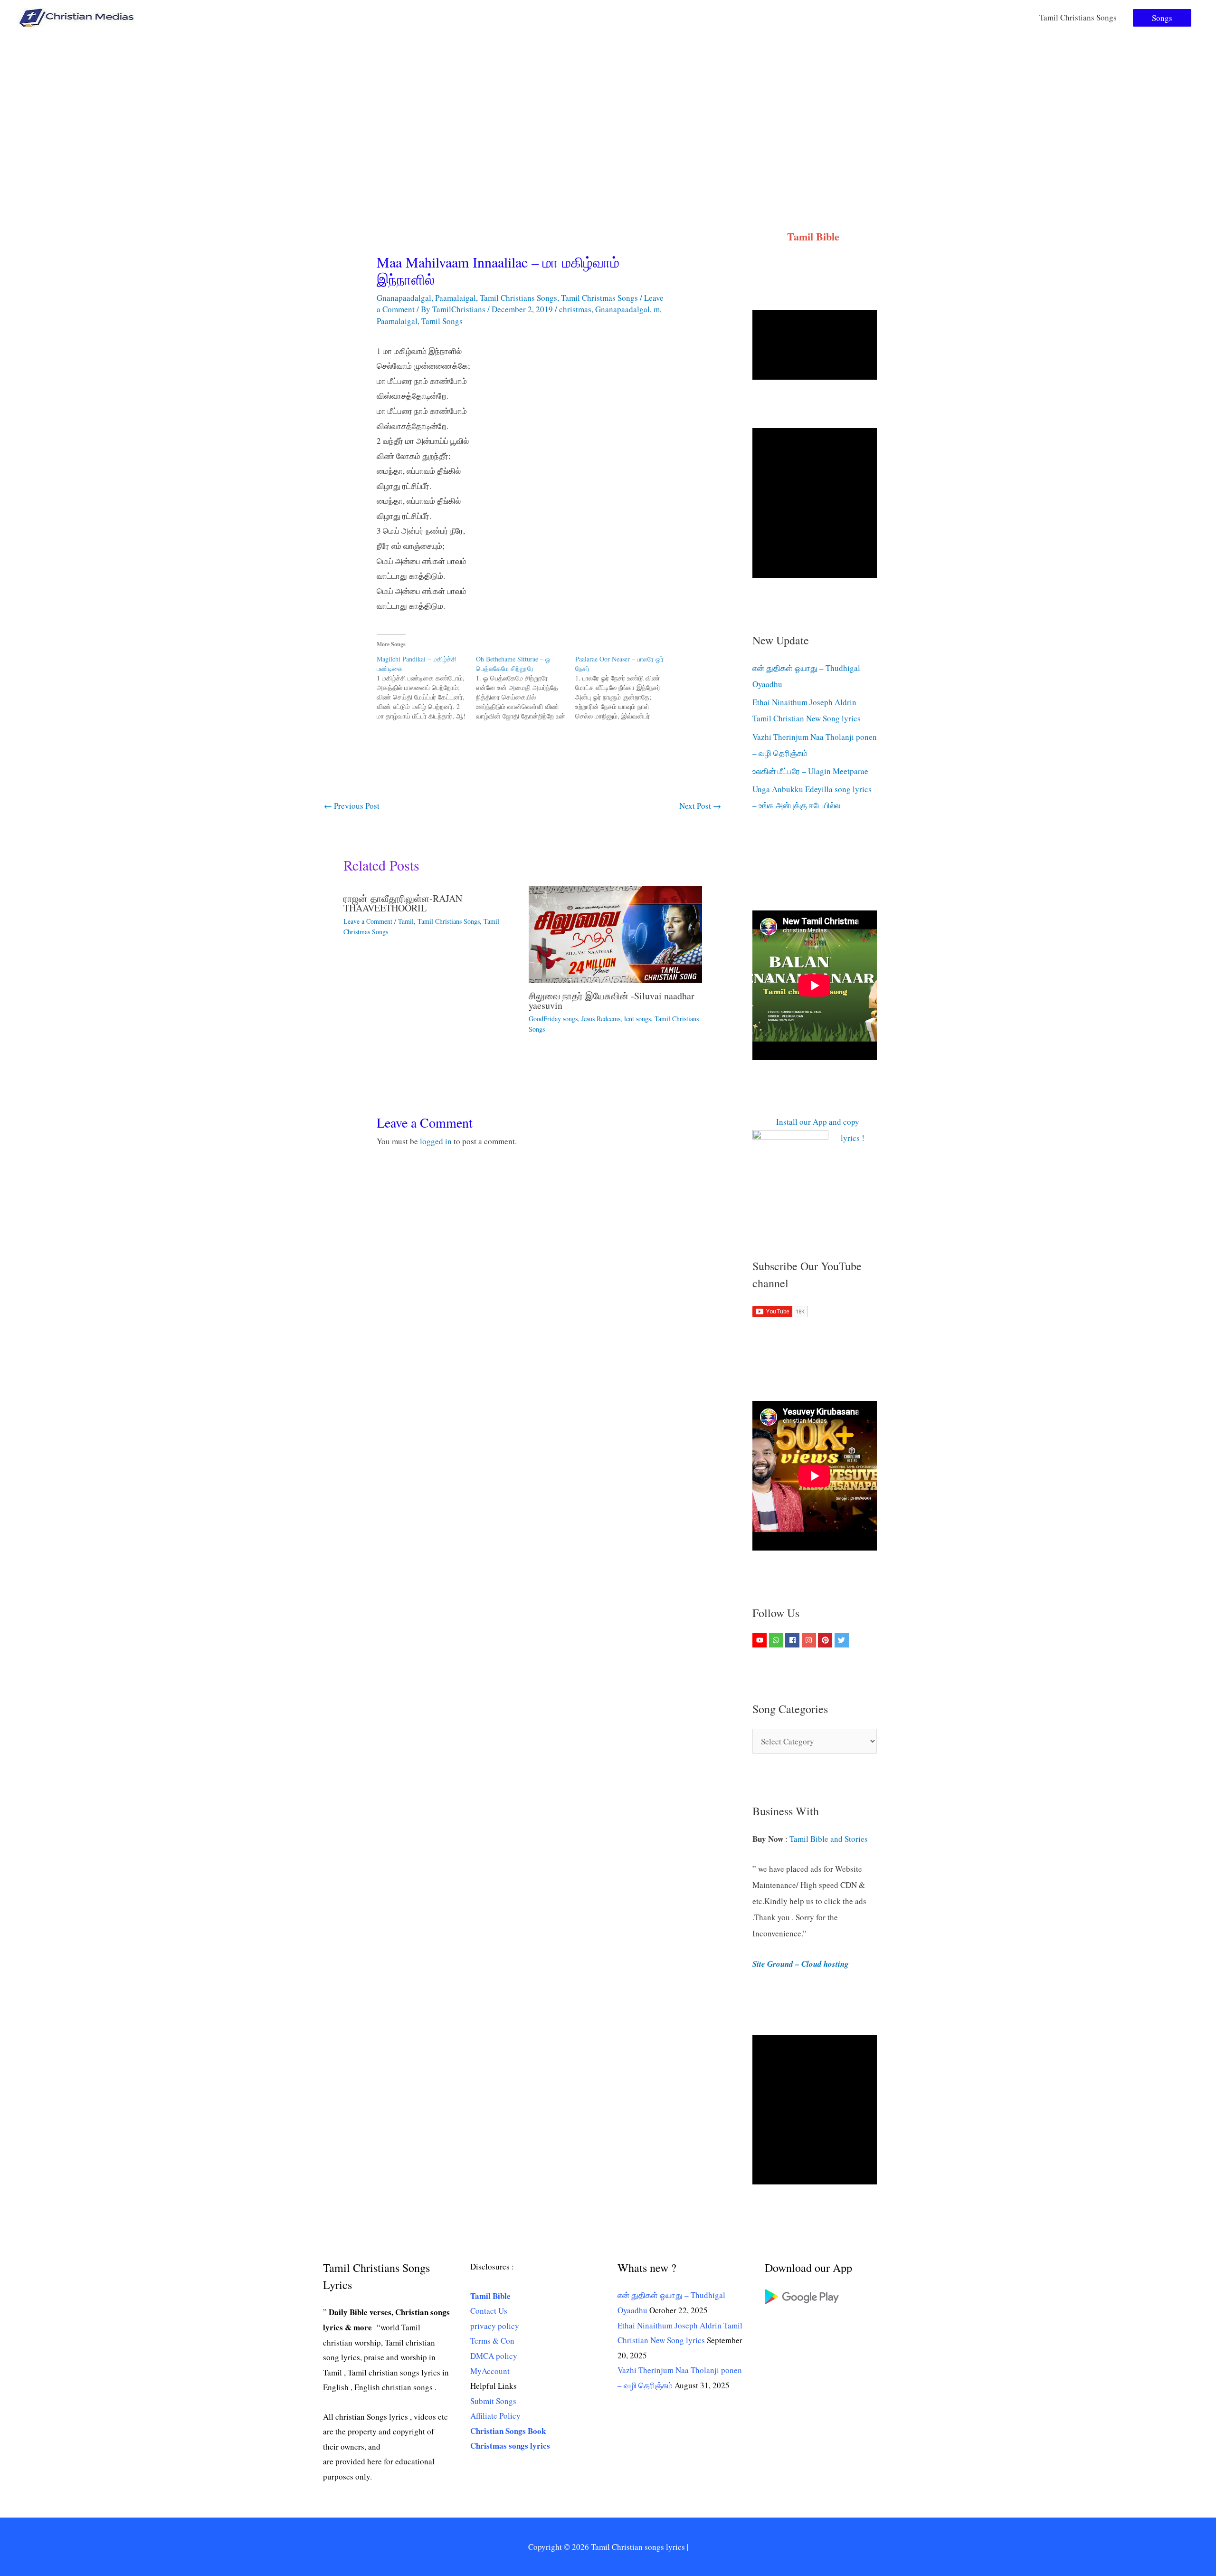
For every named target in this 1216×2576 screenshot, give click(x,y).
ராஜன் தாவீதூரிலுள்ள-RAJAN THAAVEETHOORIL (403, 903)
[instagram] (810, 1640)
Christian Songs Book (508, 2431)
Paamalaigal (456, 298)
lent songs (637, 1019)
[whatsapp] (777, 1640)
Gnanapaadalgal (404, 298)
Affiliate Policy (495, 2416)
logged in (436, 1141)
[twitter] (843, 1640)
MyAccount (490, 2371)
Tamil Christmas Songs (599, 298)
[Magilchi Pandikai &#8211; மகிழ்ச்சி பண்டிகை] (426, 688)
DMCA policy (494, 2356)
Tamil (406, 921)
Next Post (700, 806)
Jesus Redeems (601, 1019)
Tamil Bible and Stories (830, 1839)
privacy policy (495, 2326)
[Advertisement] (608, 106)
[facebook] (793, 1640)
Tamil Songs (442, 321)
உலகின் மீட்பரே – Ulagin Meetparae (810, 771)
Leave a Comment (368, 921)
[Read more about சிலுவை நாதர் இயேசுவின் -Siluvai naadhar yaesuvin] (615, 933)
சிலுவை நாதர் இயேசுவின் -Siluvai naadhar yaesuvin (612, 1001)
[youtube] (761, 1640)
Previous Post (352, 806)
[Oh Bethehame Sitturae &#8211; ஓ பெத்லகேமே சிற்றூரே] (526, 688)
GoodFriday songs (553, 1019)
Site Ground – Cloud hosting (801, 1964)
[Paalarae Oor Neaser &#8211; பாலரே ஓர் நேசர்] (625, 688)
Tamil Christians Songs (1078, 17)
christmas (575, 309)
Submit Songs (493, 2401)
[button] (1162, 18)
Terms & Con (492, 2341)
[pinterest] (826, 1640)
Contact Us (489, 2311)
